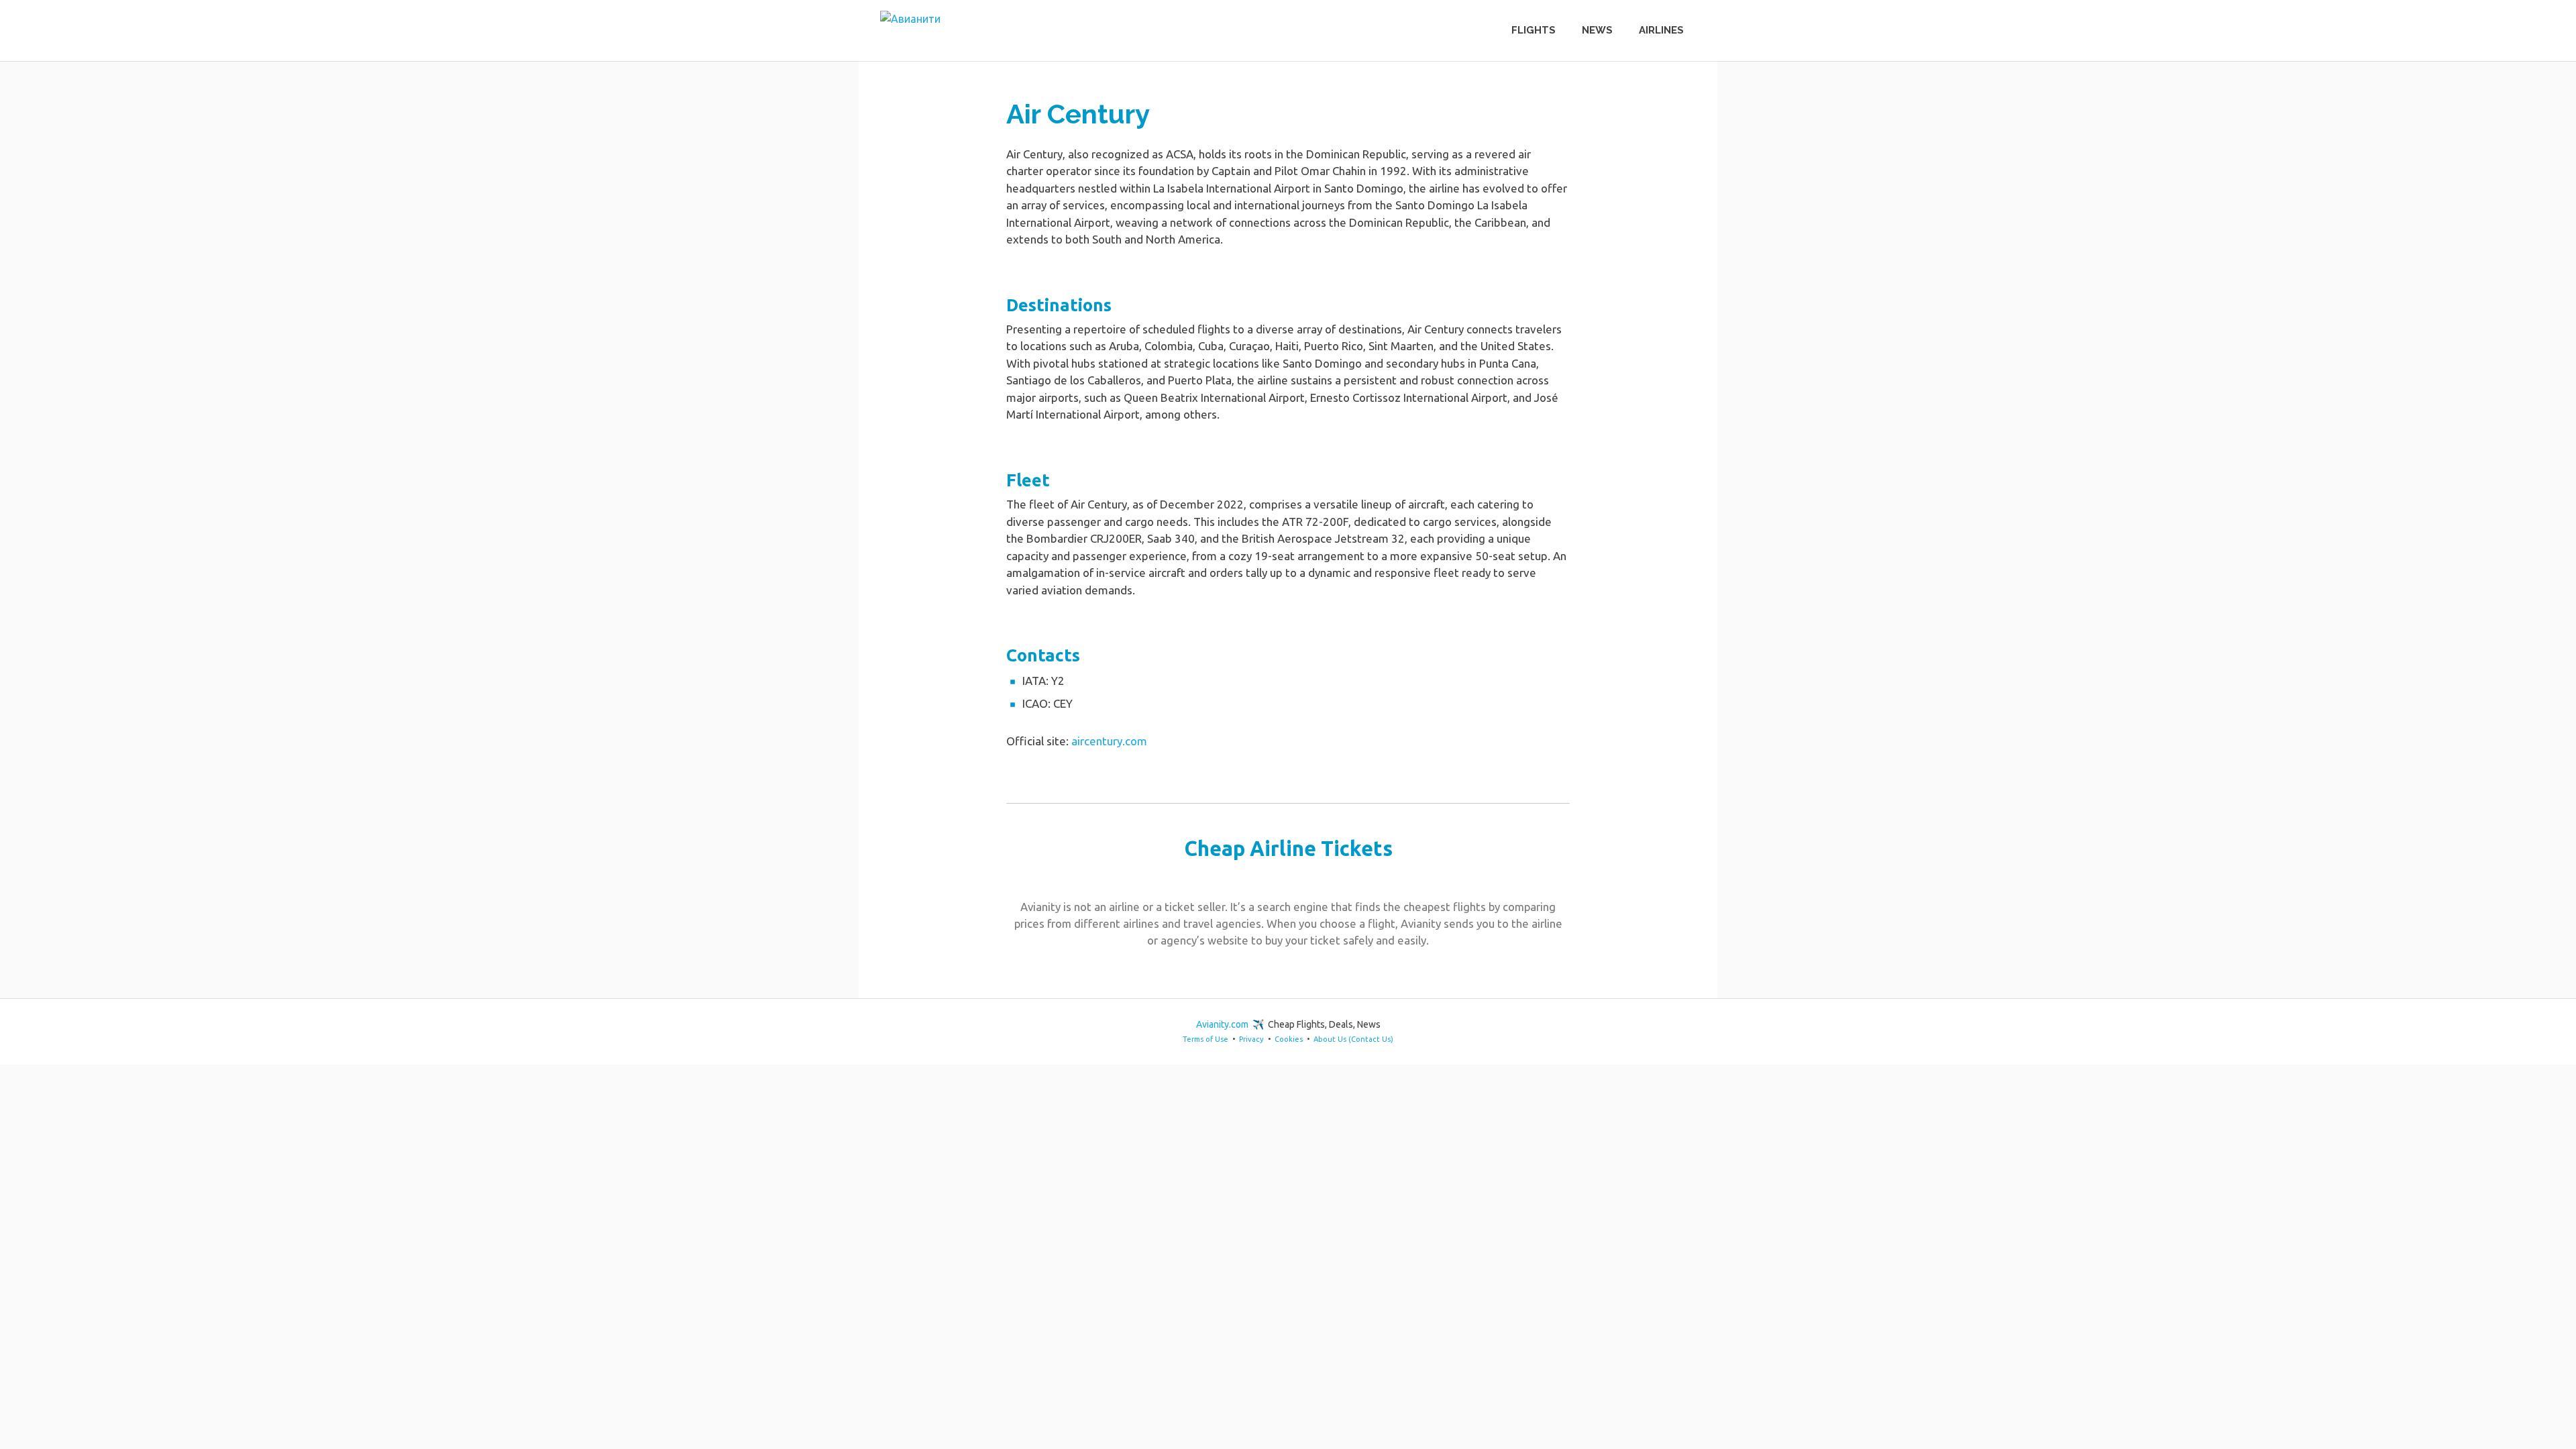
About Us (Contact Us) (1353, 1039)
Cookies (1289, 1039)
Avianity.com (1222, 1024)
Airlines (1661, 30)
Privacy (1251, 1039)
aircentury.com (1109, 741)
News (1597, 30)
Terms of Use (1205, 1039)
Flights (1534, 30)
